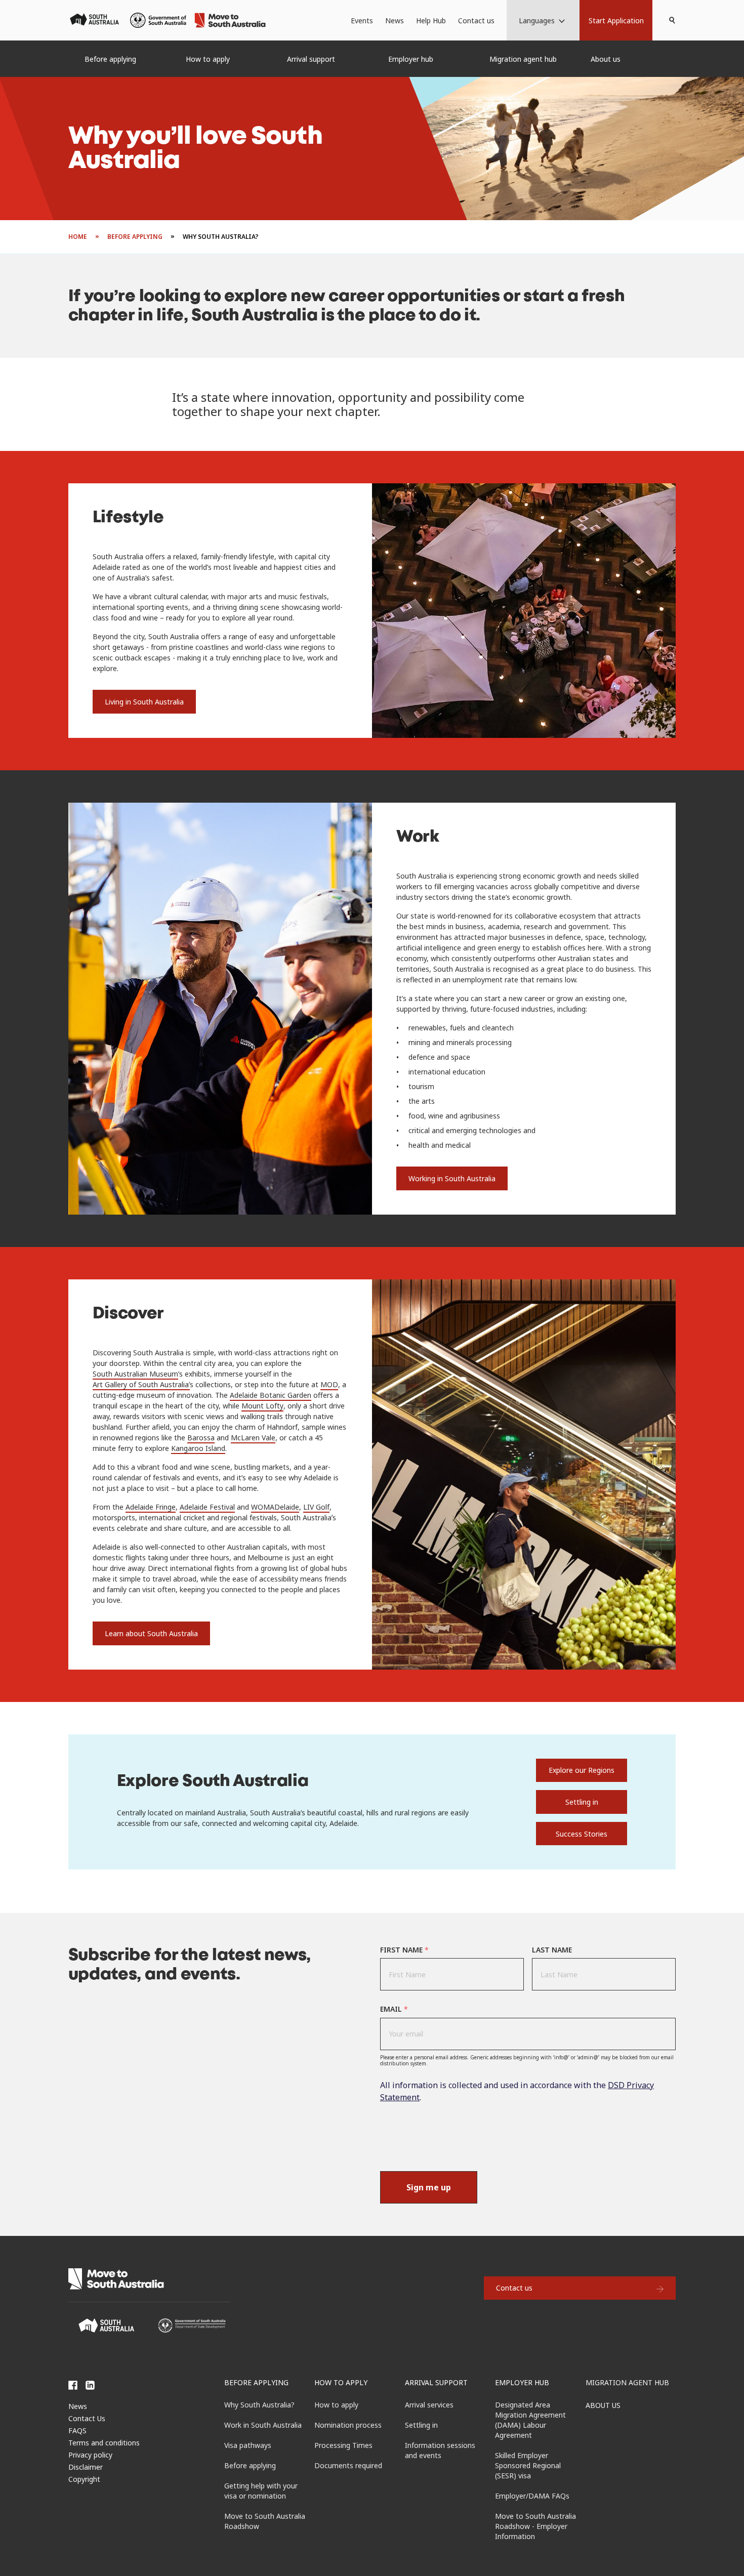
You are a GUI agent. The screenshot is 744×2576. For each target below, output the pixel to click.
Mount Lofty (262, 1406)
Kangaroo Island (198, 1448)
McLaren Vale (253, 1438)
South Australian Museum (135, 1374)
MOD (329, 1384)
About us (603, 2405)
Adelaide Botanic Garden (271, 1395)
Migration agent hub (627, 2382)
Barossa (201, 1438)
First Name (404, 1950)
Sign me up (429, 2187)
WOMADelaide (275, 1507)
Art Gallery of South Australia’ (141, 1384)
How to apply (341, 2382)
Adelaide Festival (207, 1507)
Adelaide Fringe (151, 1507)
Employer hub (522, 2382)
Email (394, 2009)
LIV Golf (316, 1507)
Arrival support (436, 2382)
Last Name (552, 1950)
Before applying (256, 2382)
